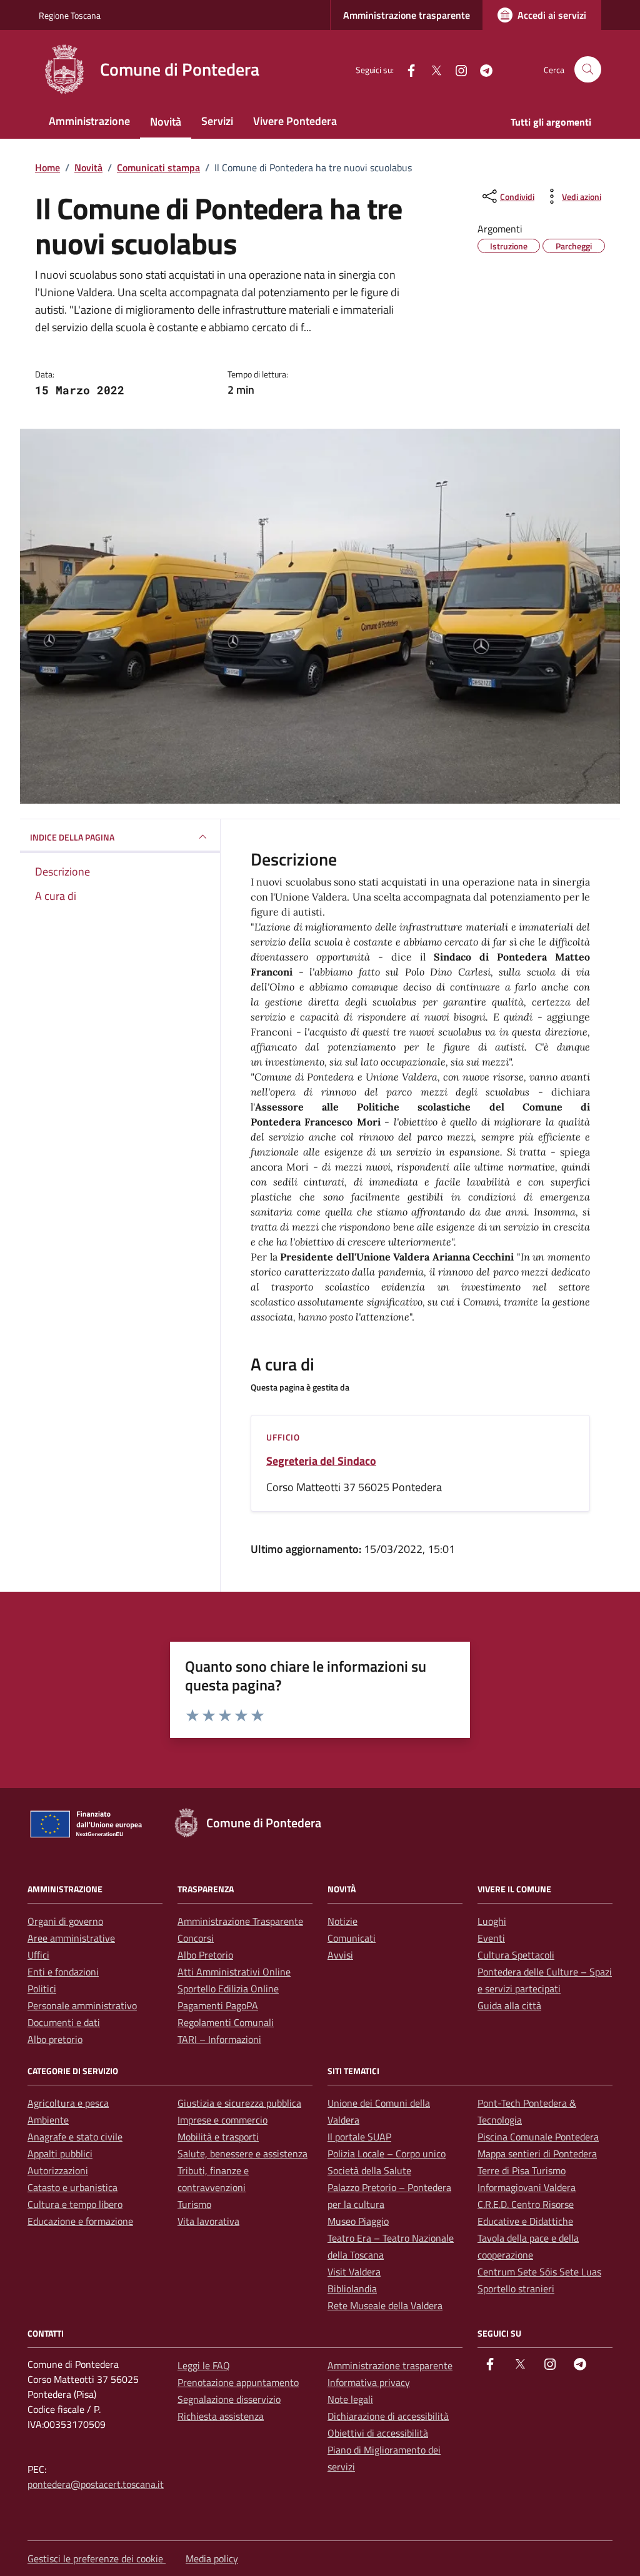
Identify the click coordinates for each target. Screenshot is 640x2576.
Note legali (350, 2399)
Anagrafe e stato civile (75, 2137)
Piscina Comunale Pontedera (538, 2137)
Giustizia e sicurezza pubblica (239, 2103)
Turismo (194, 2204)
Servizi (217, 121)
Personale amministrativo (82, 2005)
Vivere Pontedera (295, 121)
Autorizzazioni (58, 2170)
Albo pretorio (55, 2039)
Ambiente (48, 2120)
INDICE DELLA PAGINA (72, 837)
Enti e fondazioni (63, 1972)
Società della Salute (369, 2170)
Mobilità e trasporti (218, 2137)
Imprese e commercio (222, 2120)
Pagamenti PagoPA (218, 2005)
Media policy (212, 2559)
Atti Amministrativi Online (234, 1972)
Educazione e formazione (80, 2221)
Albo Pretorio (205, 1955)
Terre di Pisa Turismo (522, 2170)
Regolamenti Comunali (226, 2022)
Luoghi (492, 1921)
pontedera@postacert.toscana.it (96, 2484)
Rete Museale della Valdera (385, 2305)
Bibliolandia (352, 2289)
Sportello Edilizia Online (228, 1989)
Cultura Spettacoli (516, 1955)
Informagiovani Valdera (527, 2187)
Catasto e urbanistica (72, 2187)
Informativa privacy (369, 2382)
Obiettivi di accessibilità (378, 2433)
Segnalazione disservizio (229, 2399)
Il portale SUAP (359, 2137)
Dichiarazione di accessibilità (388, 2416)
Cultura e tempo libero (75, 2204)
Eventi (491, 1938)
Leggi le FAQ (204, 2365)
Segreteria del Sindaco (321, 1461)
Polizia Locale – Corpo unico (387, 2154)
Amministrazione (89, 121)
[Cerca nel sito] (588, 70)
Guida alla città (509, 2005)
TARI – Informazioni (219, 2039)
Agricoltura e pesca (68, 2103)
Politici (42, 1989)
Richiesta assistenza (221, 2416)
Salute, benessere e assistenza (242, 2154)
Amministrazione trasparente (407, 15)
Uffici (38, 1955)
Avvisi (340, 1955)
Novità (166, 122)
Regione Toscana (70, 15)
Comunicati (352, 1938)
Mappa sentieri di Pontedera (537, 2154)
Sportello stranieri (516, 2289)
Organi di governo (65, 1921)
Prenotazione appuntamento (238, 2382)
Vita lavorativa (208, 2221)
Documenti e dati (64, 2022)
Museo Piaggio (358, 2221)
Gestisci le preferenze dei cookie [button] (97, 2559)
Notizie (342, 1921)
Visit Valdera (354, 2272)
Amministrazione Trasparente (240, 1921)
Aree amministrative (71, 1938)
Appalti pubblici (60, 2154)
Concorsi (196, 1938)
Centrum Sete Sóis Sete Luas (539, 2272)
